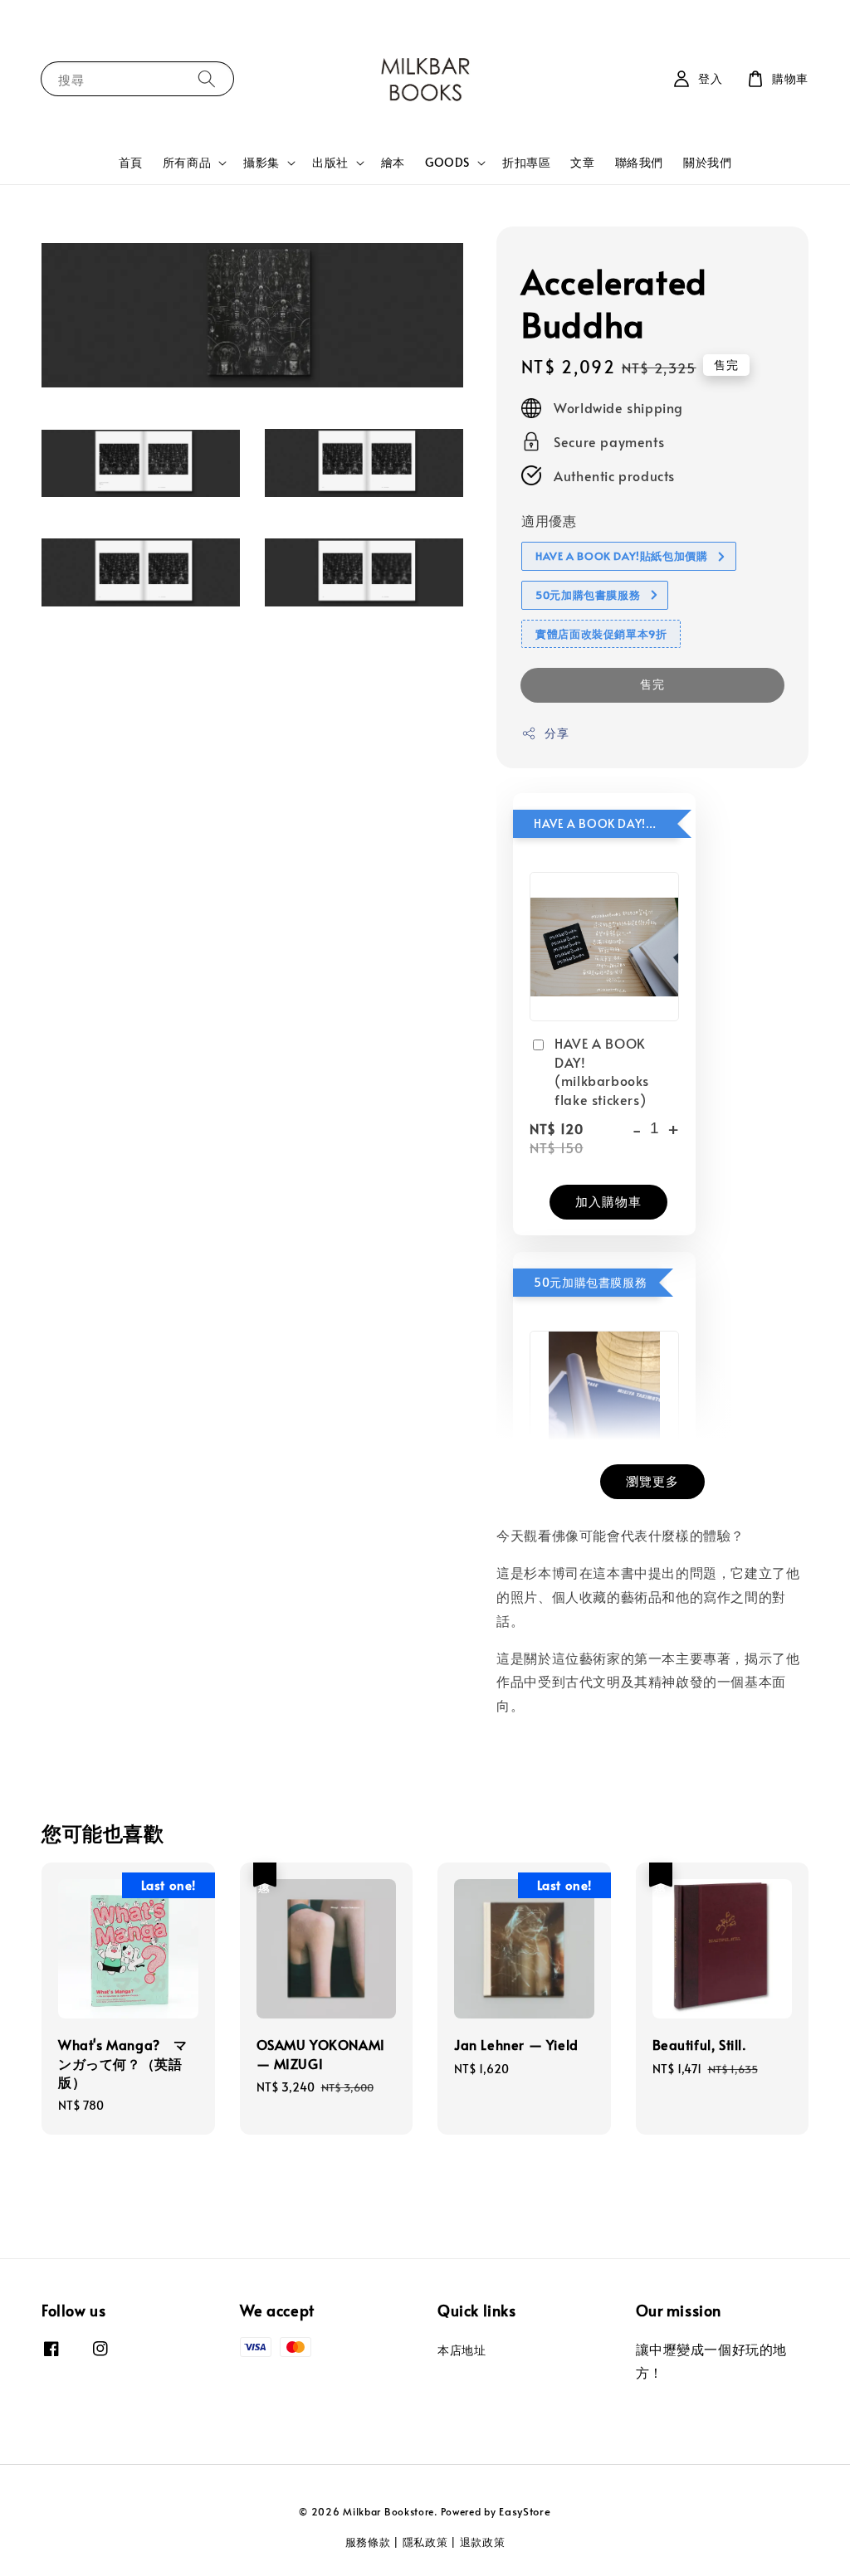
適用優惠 (549, 520)
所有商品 (187, 163)
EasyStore (525, 2511)
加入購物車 (608, 1201)
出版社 (330, 163)
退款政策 (483, 2542)
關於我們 (707, 162)
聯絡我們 (639, 162)
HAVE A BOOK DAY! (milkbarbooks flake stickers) (602, 1071)
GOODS (447, 163)
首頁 (131, 162)
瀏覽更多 (652, 1480)
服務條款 (368, 2542)
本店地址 (462, 2350)
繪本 (393, 162)
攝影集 (261, 163)
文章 (582, 162)
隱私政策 (425, 2542)
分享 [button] (557, 733)
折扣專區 (526, 162)
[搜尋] (207, 78)
